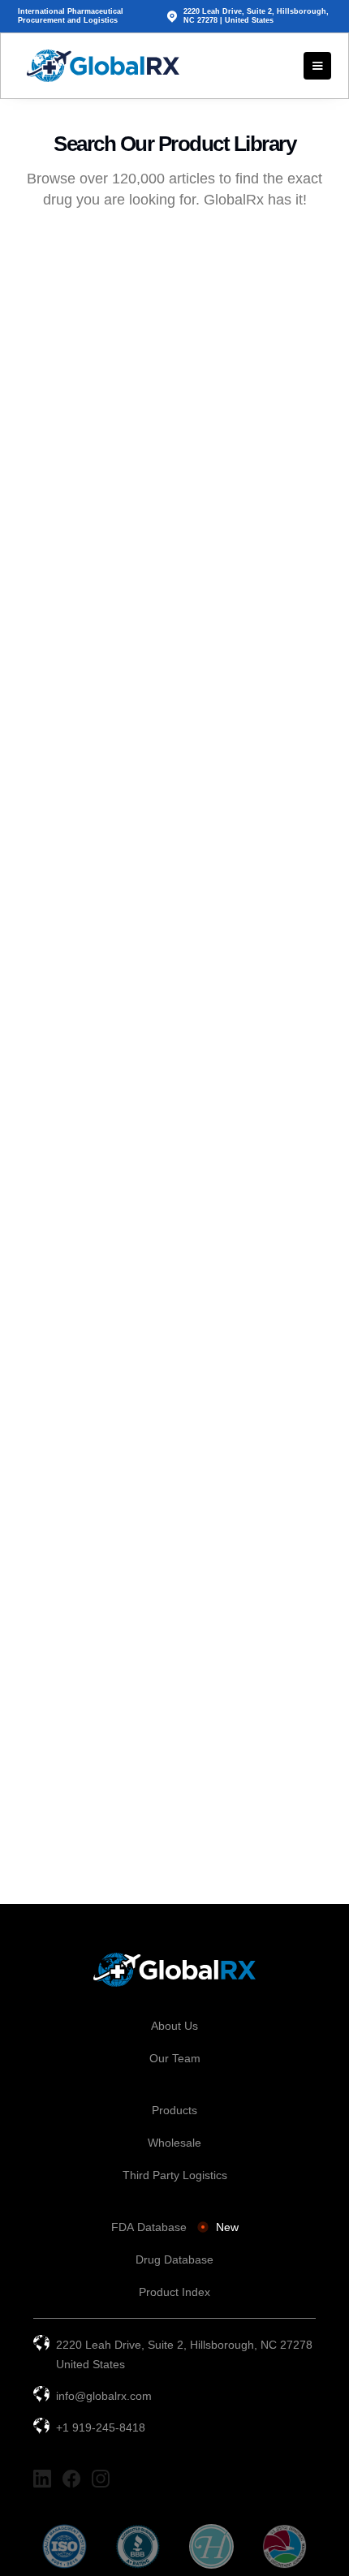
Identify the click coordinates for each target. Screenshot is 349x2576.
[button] (317, 66)
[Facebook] (71, 2479)
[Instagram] (101, 2479)
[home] (99, 66)
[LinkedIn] (42, 2479)
